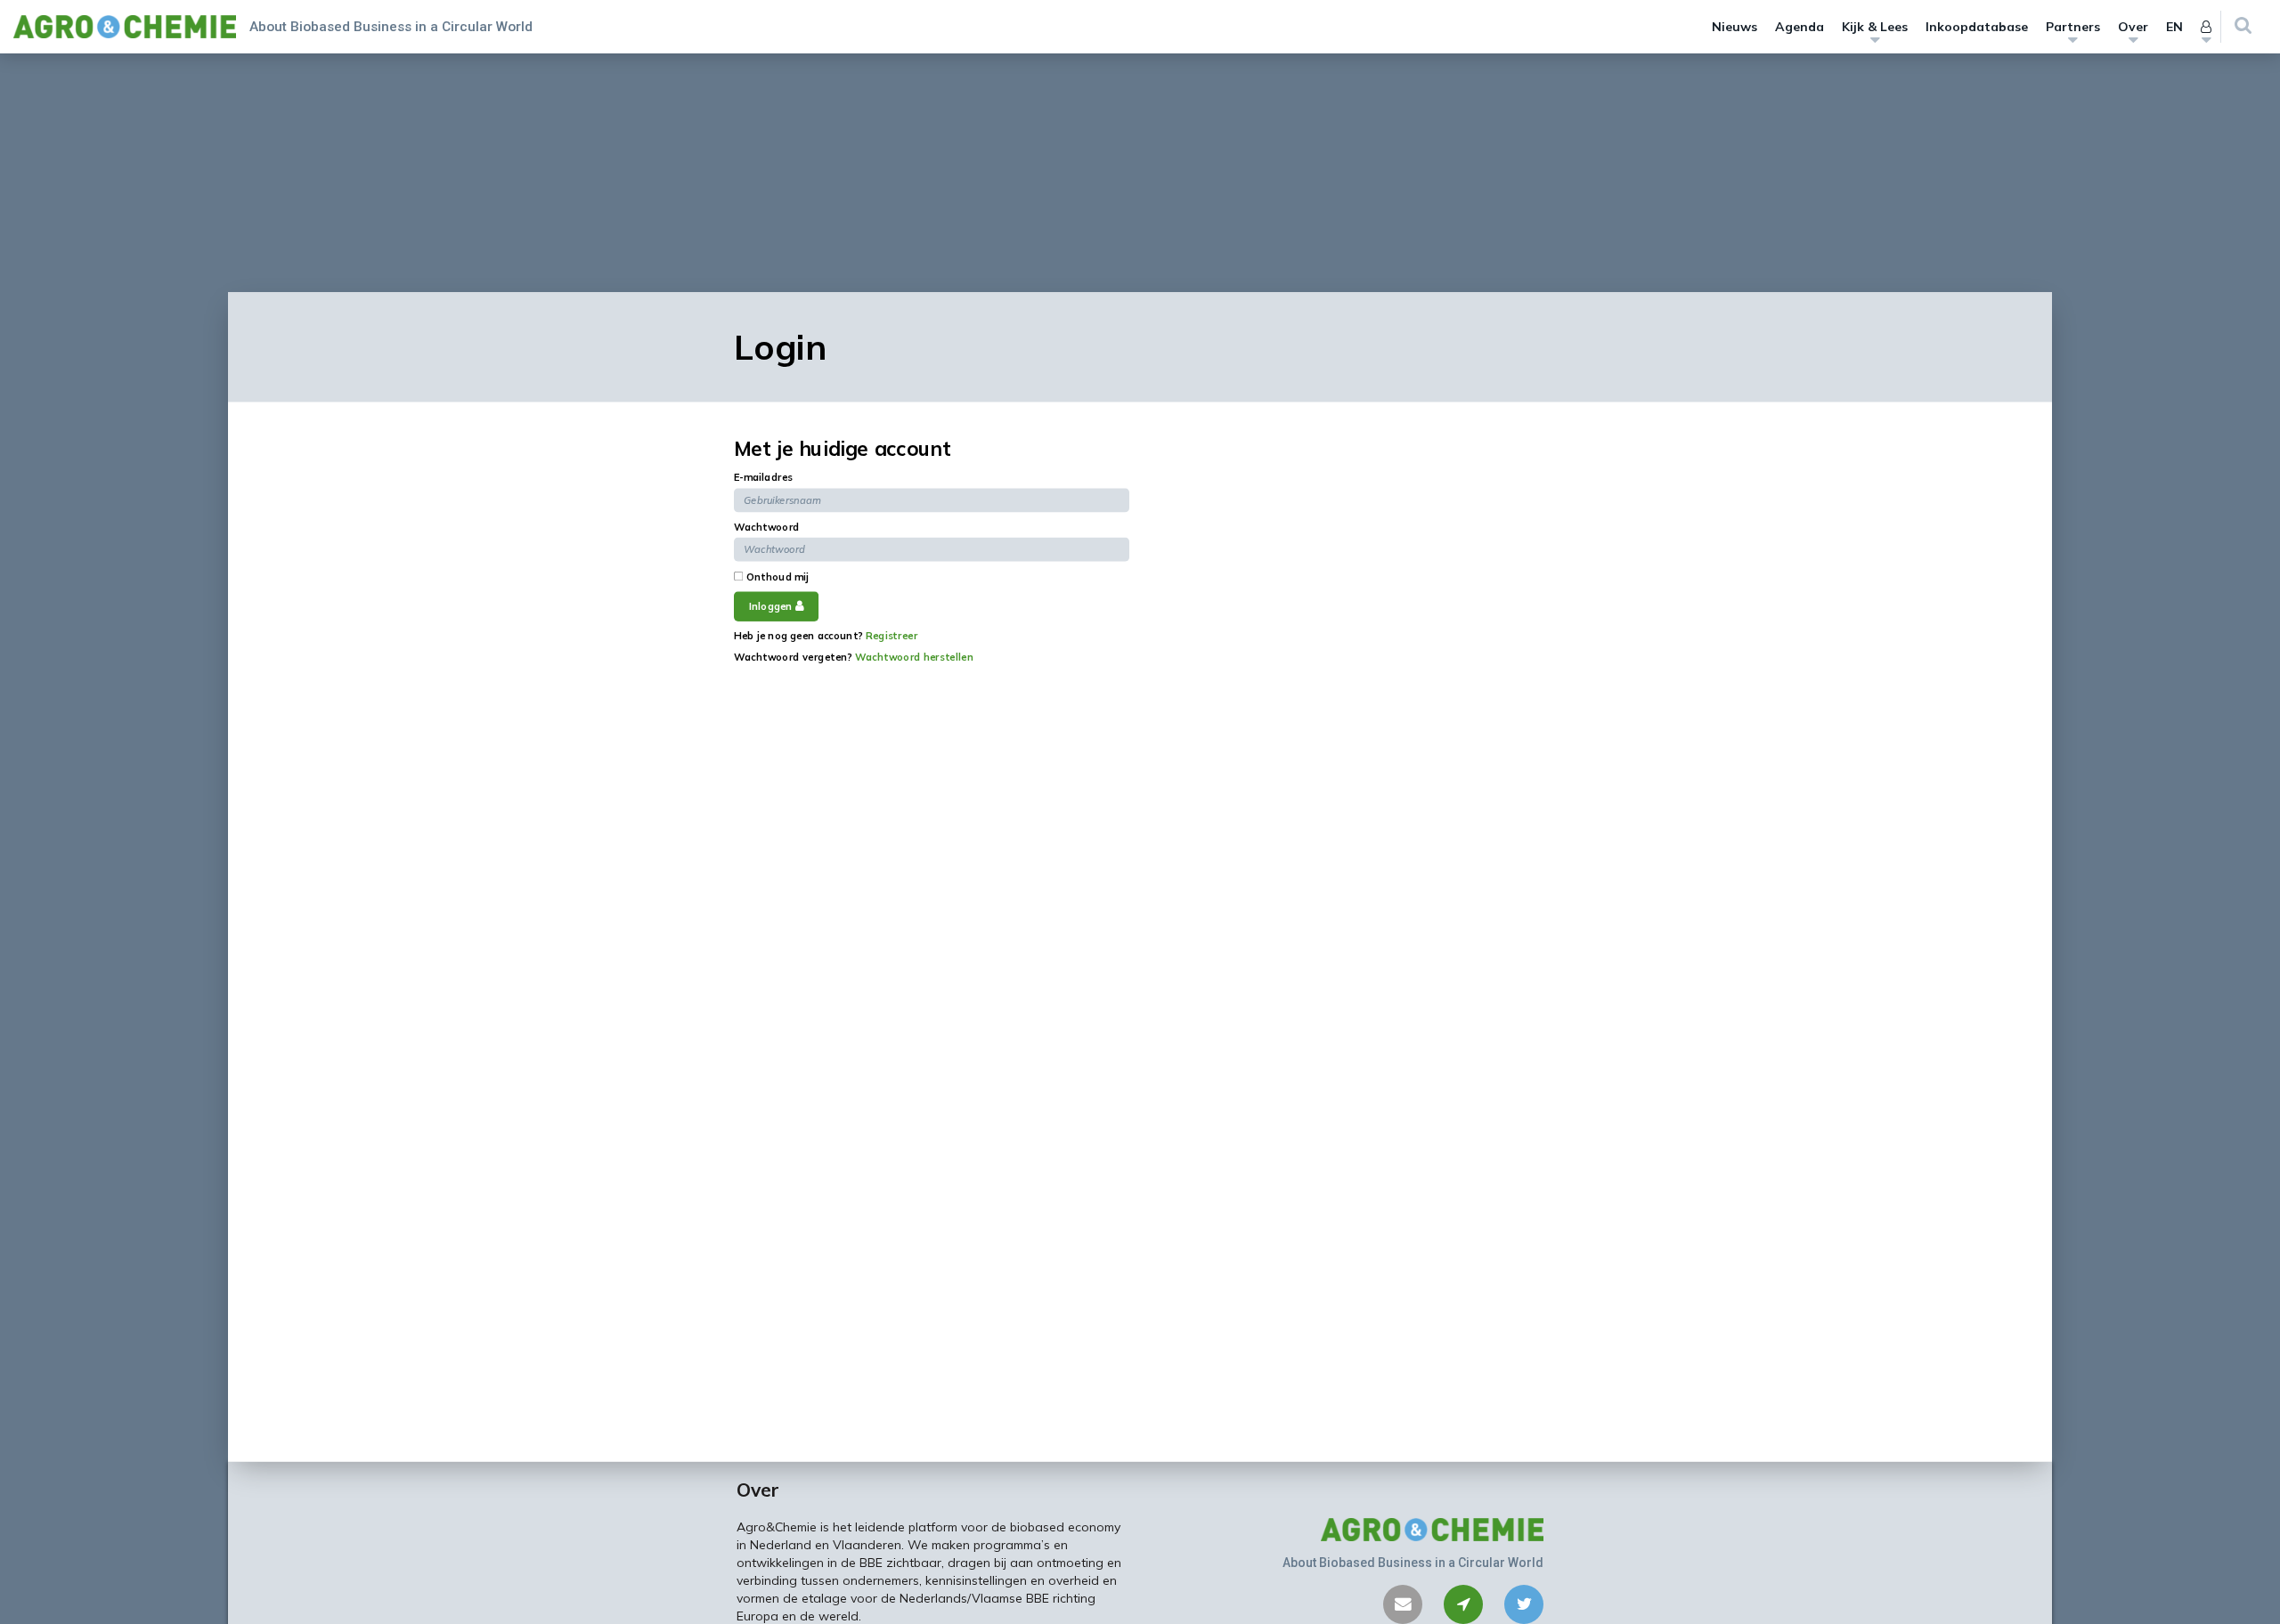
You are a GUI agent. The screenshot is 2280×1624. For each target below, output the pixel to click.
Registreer (892, 635)
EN (2174, 27)
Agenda (1800, 27)
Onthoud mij (776, 577)
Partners (2073, 27)
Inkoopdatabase (1977, 27)
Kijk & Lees (1875, 27)
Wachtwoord (767, 526)
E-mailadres (763, 477)
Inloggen (772, 606)
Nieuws (1734, 27)
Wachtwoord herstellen (914, 656)
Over (2133, 27)
